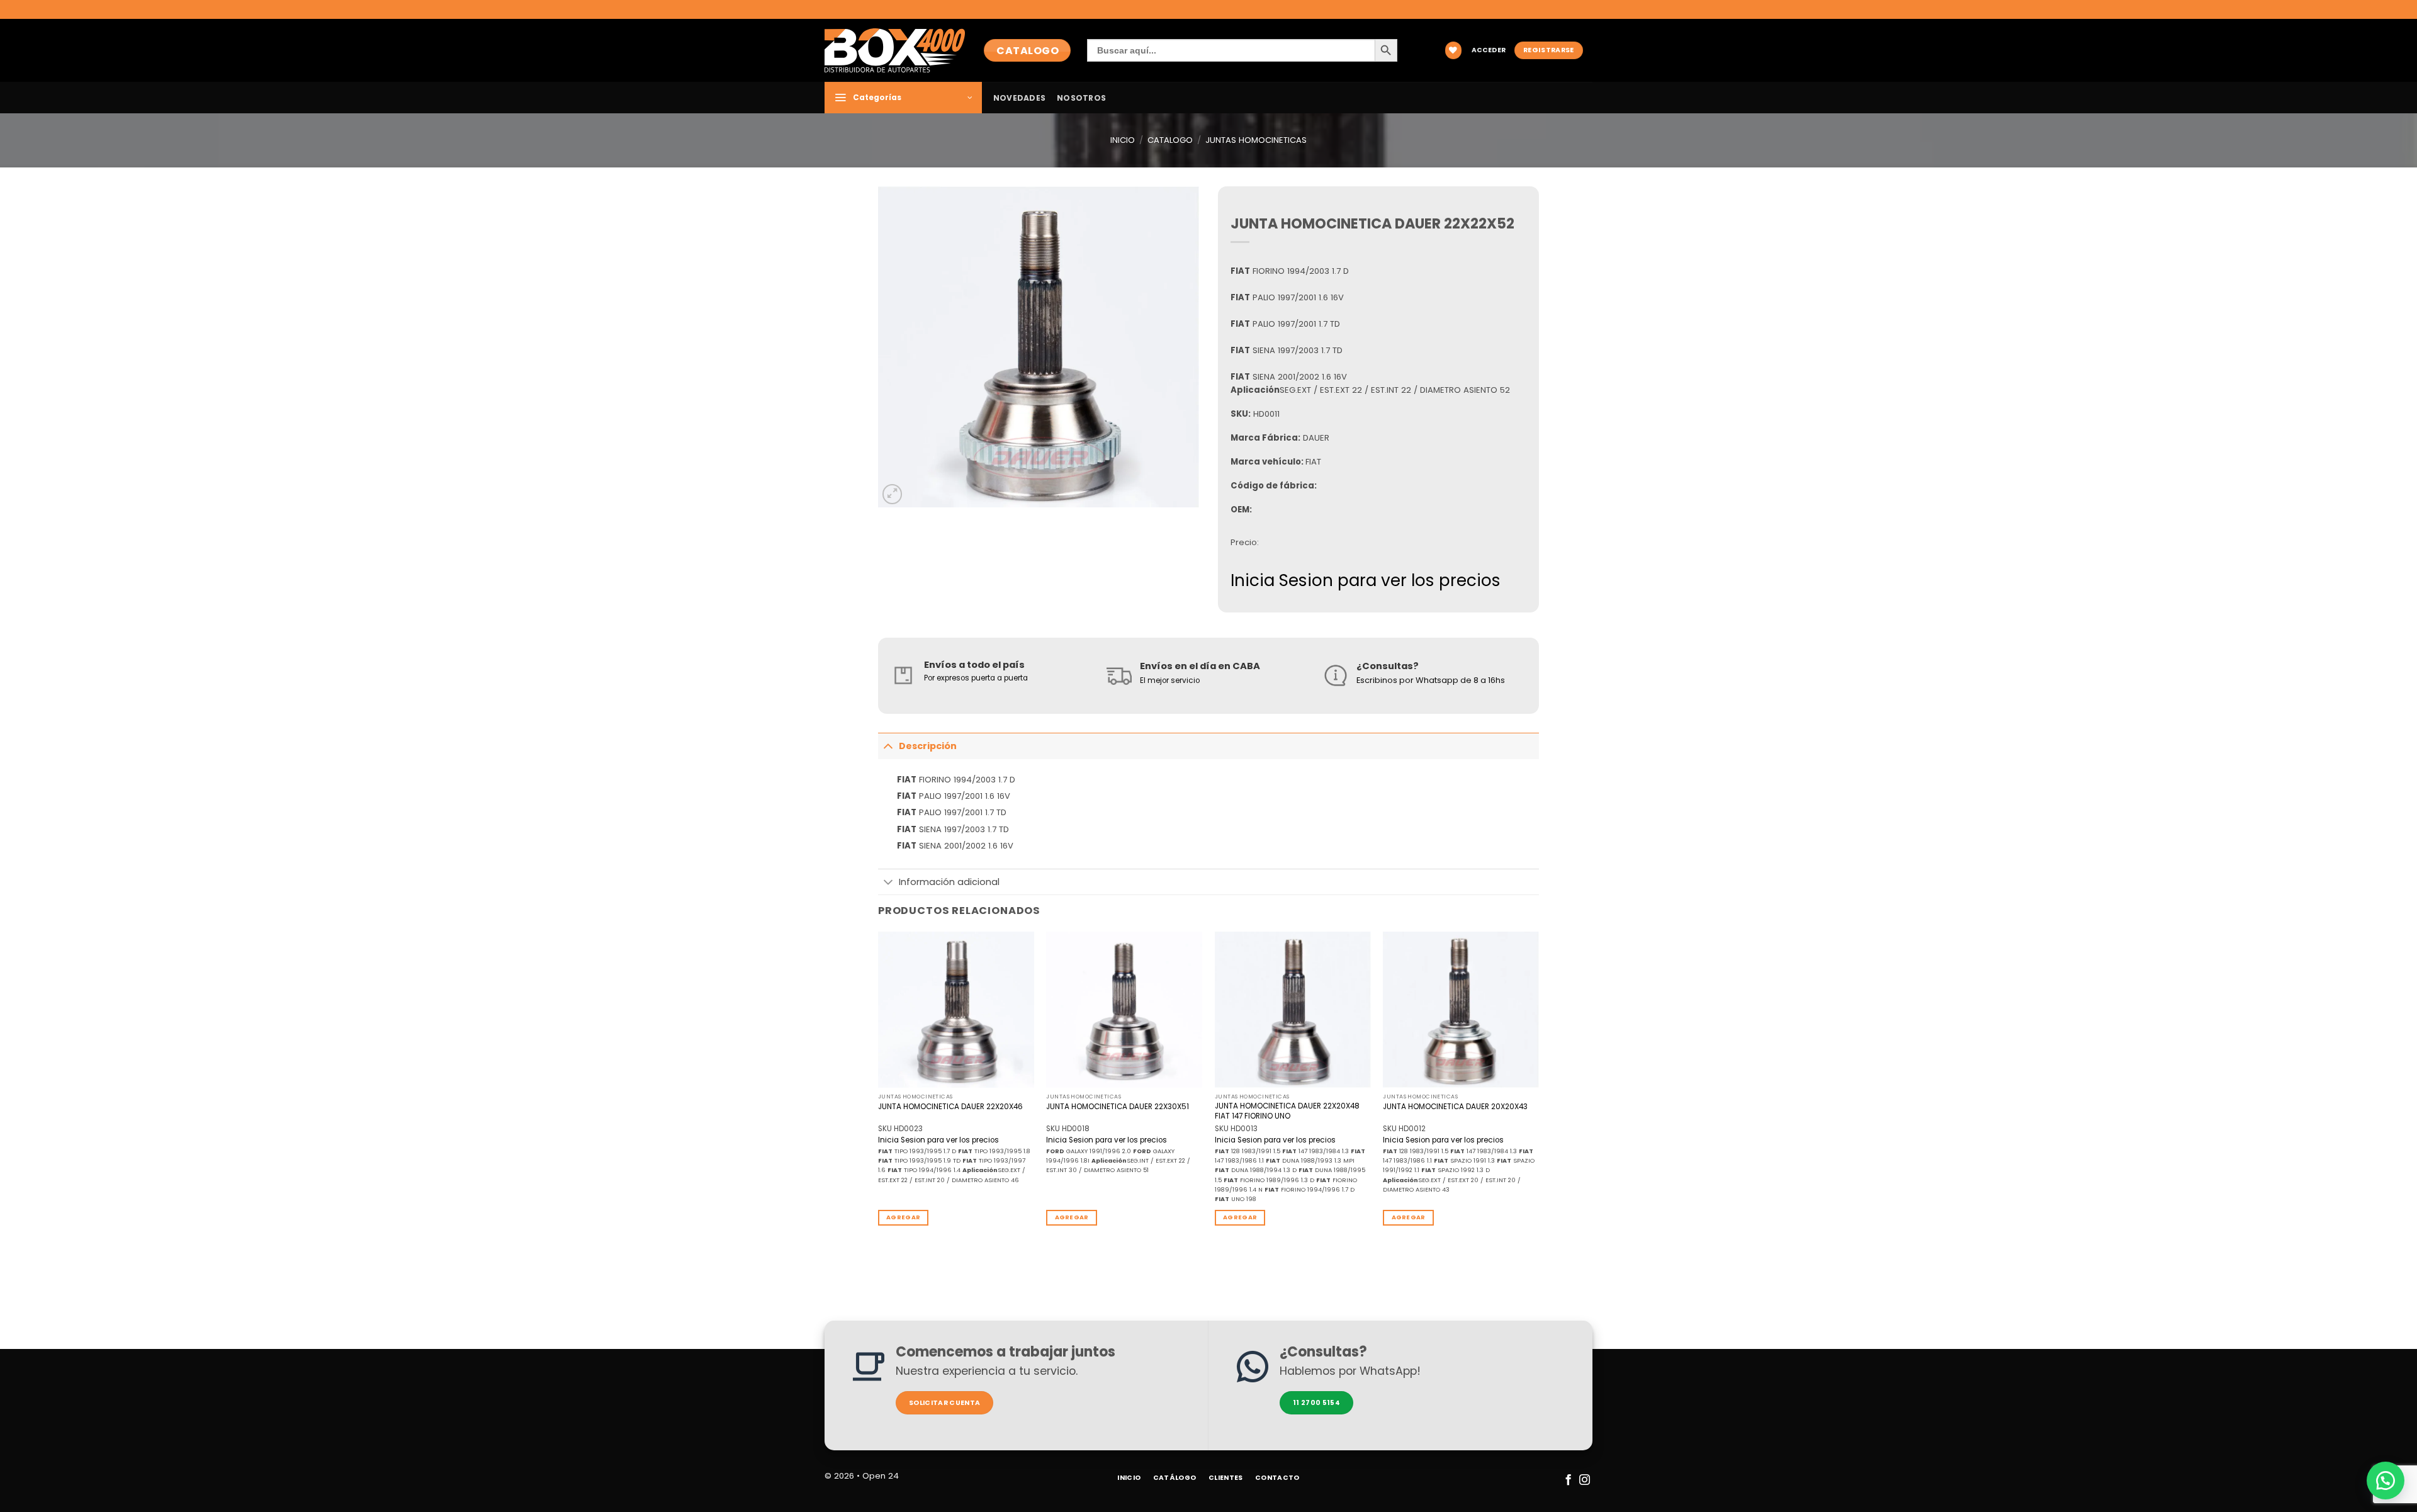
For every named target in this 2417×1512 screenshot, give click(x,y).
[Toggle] (888, 746)
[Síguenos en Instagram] (1584, 1481)
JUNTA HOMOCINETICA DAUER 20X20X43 (1455, 1107)
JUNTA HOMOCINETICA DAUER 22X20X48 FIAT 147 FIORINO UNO (1287, 1111)
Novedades (1019, 98)
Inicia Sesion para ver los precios (1366, 580)
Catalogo (1170, 140)
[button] (1489, 51)
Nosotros (1081, 98)
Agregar (903, 1217)
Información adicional (949, 882)
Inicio (1123, 140)
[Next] (1538, 1089)
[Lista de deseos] (1453, 50)
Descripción (928, 746)
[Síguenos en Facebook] (1568, 1481)
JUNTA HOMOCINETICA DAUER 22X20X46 (950, 1107)
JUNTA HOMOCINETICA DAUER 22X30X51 (1118, 1107)
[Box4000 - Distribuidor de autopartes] (895, 50)
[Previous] (879, 1089)
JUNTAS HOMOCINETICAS (1256, 140)
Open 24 (881, 1476)
